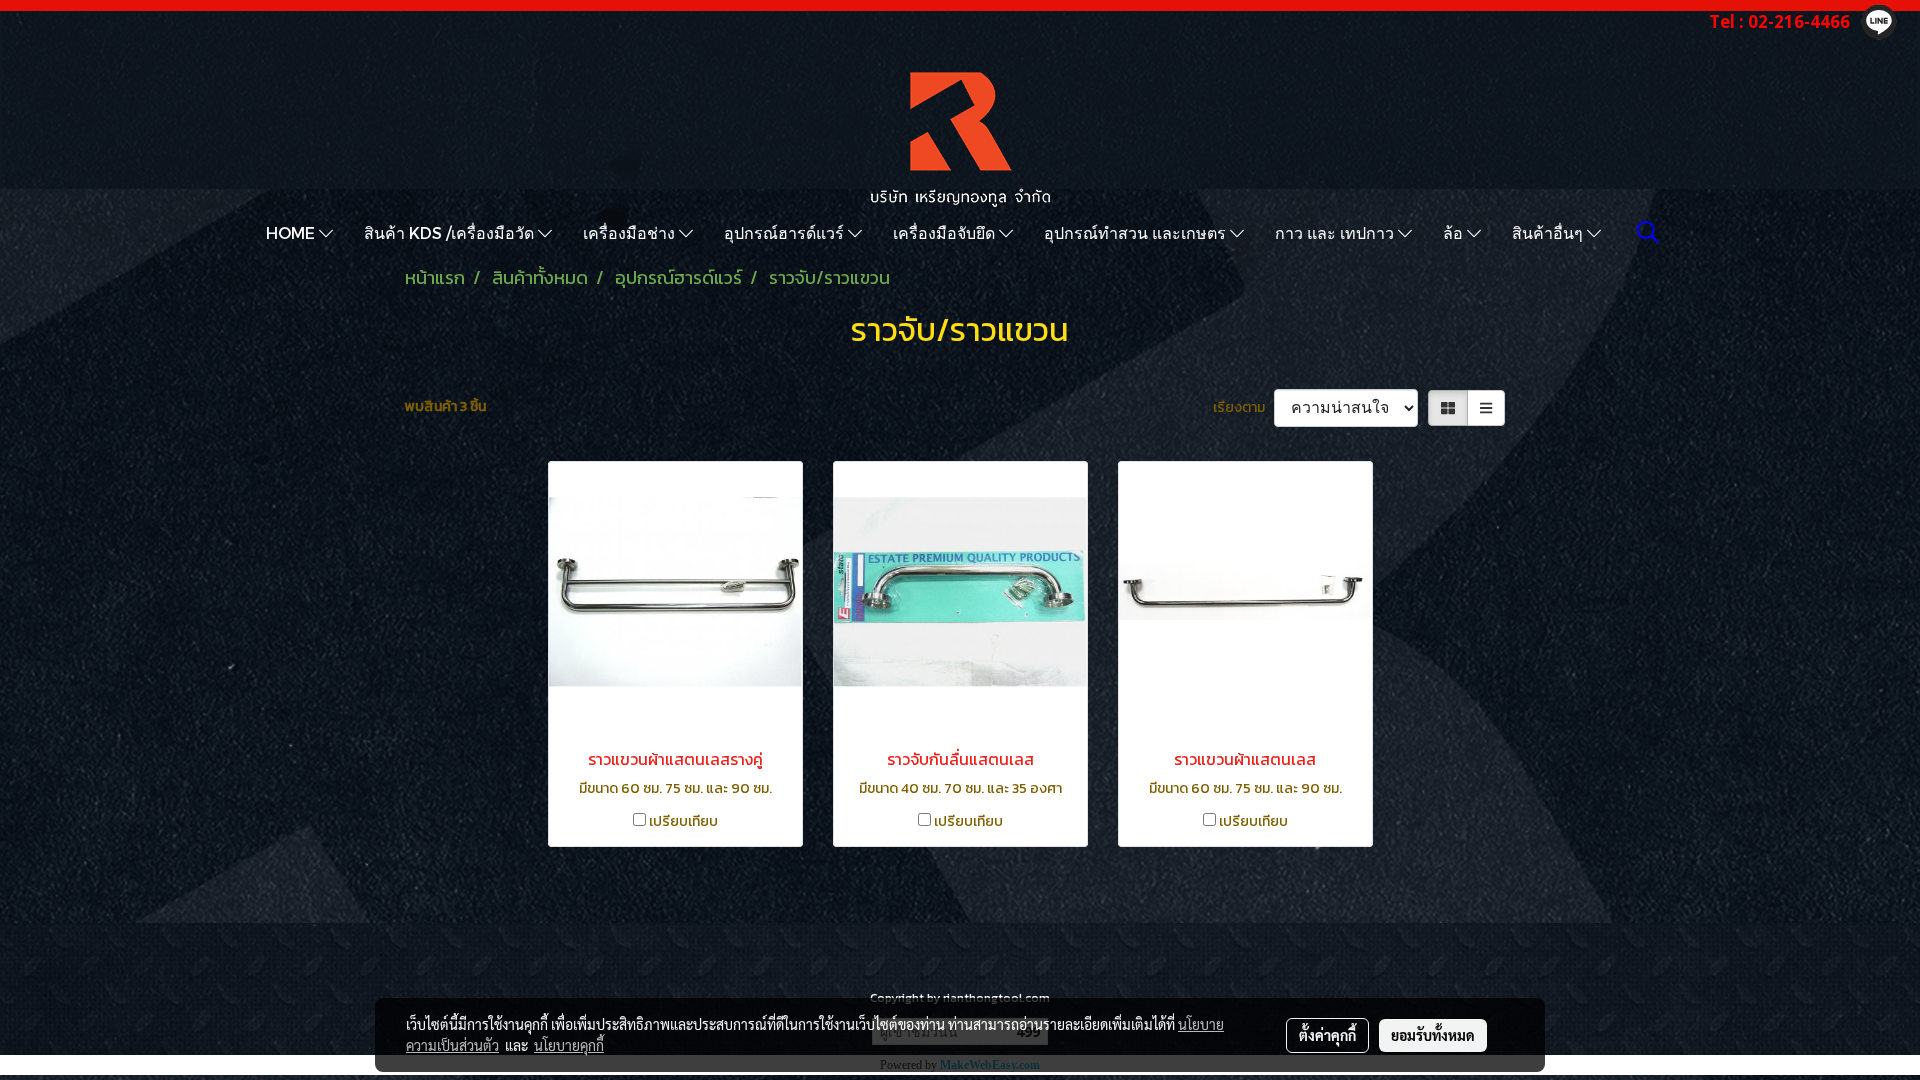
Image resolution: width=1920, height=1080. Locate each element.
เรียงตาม (1243, 407)
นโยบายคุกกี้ (569, 1045)
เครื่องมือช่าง (631, 232)
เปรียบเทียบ (683, 821)
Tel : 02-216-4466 (1779, 21)
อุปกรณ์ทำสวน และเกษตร (1137, 232)
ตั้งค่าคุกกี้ (1327, 1035)
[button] (1648, 232)
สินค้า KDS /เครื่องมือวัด (451, 232)
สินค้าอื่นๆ (1549, 232)
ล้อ (1455, 232)
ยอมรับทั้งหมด (1433, 1035)
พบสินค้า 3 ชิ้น (445, 406)
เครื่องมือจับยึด (946, 232)
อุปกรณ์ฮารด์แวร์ (786, 232)
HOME (292, 232)
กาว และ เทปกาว (1336, 232)
